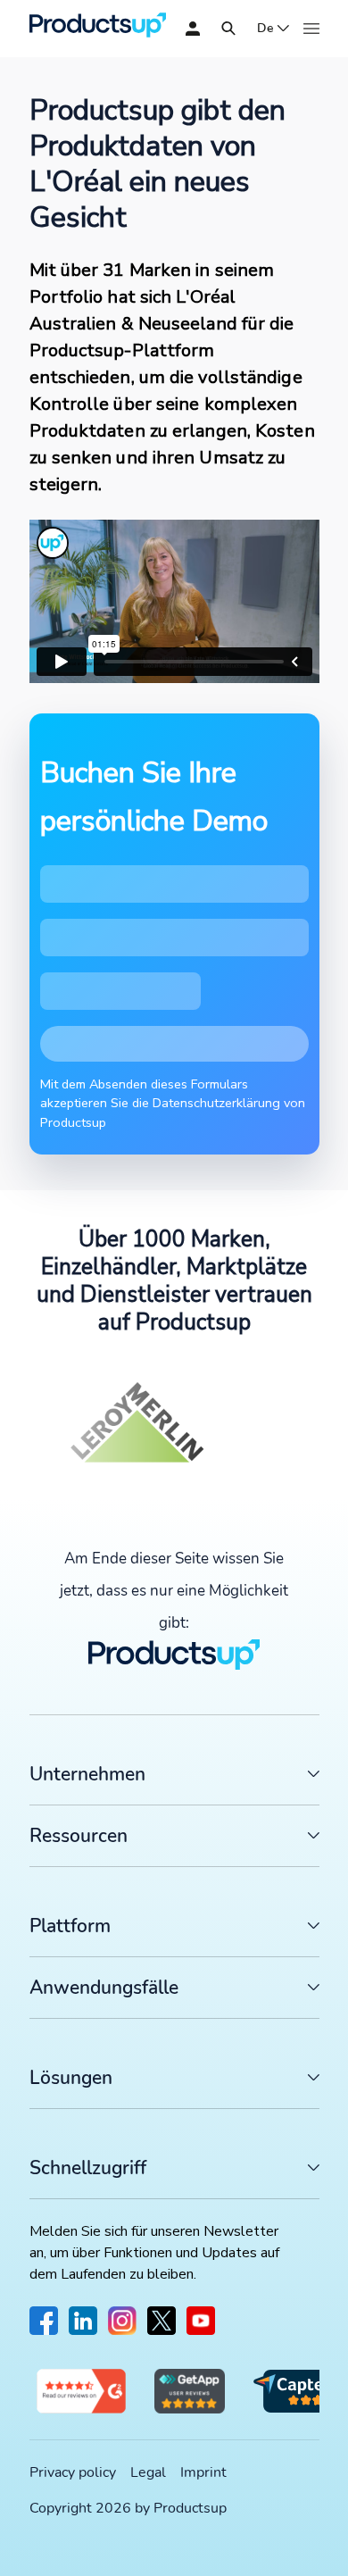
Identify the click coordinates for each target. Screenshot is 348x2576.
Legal (148, 2472)
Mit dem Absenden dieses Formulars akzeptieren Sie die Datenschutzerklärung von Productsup (173, 1103)
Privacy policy (73, 2472)
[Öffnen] (228, 29)
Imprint (203, 2472)
